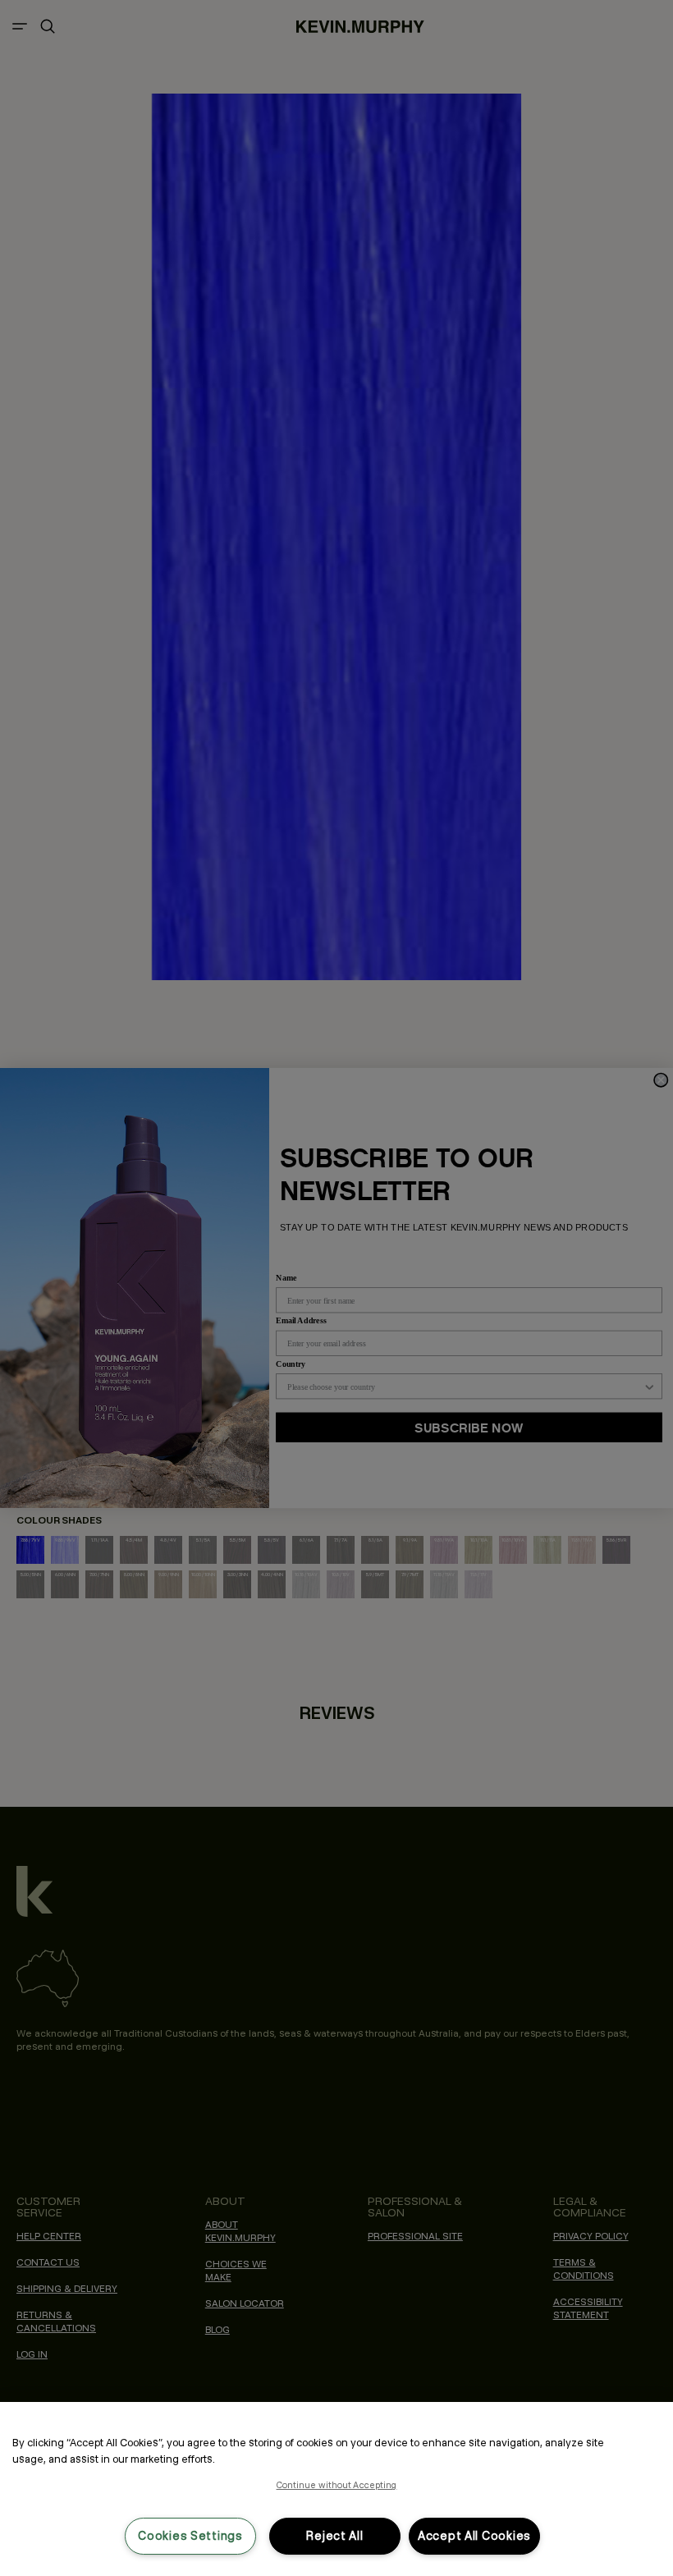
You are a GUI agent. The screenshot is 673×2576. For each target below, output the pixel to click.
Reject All (334, 2536)
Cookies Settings (190, 2536)
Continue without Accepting (337, 2485)
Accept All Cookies (474, 2536)
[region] (336, 2489)
